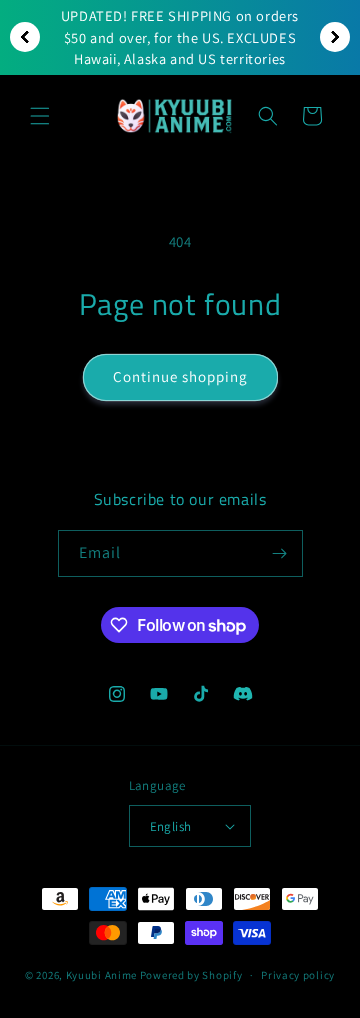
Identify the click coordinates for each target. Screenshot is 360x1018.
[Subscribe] (280, 553)
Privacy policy (298, 975)
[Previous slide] (25, 37)
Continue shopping (180, 376)
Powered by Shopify (191, 975)
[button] (40, 116)
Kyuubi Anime (101, 975)
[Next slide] (335, 37)
